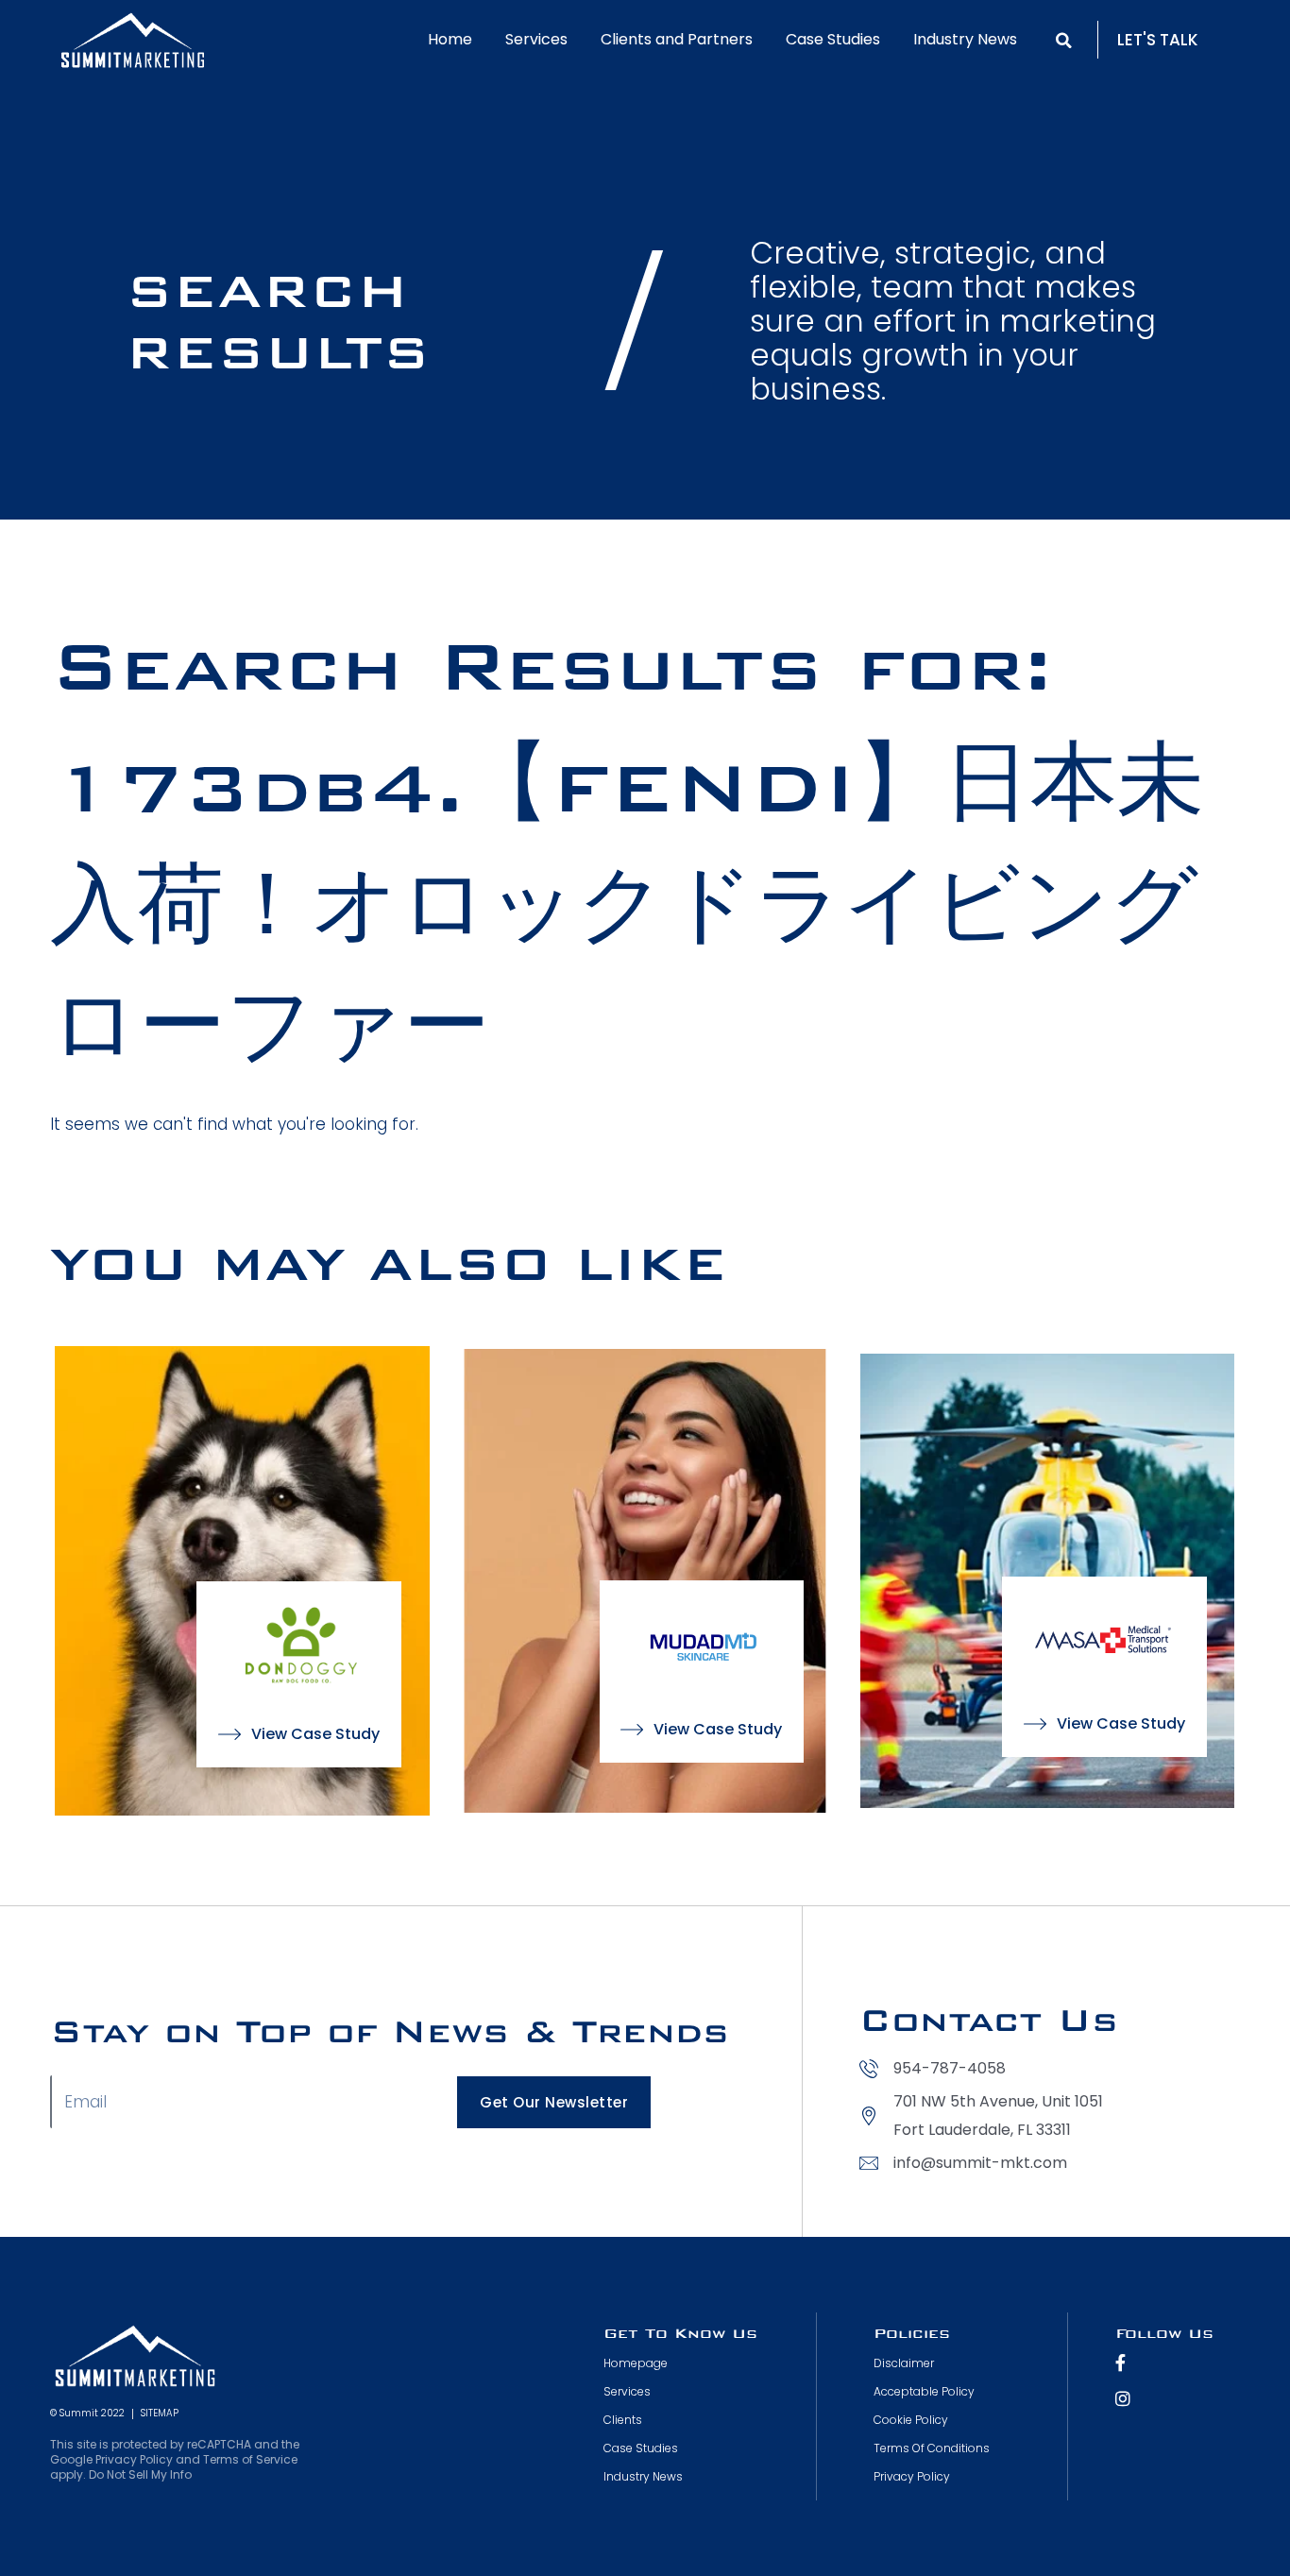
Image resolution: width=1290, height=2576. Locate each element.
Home (450, 39)
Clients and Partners (677, 39)
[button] (1064, 41)
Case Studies (833, 39)
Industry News (965, 39)
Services (536, 39)
